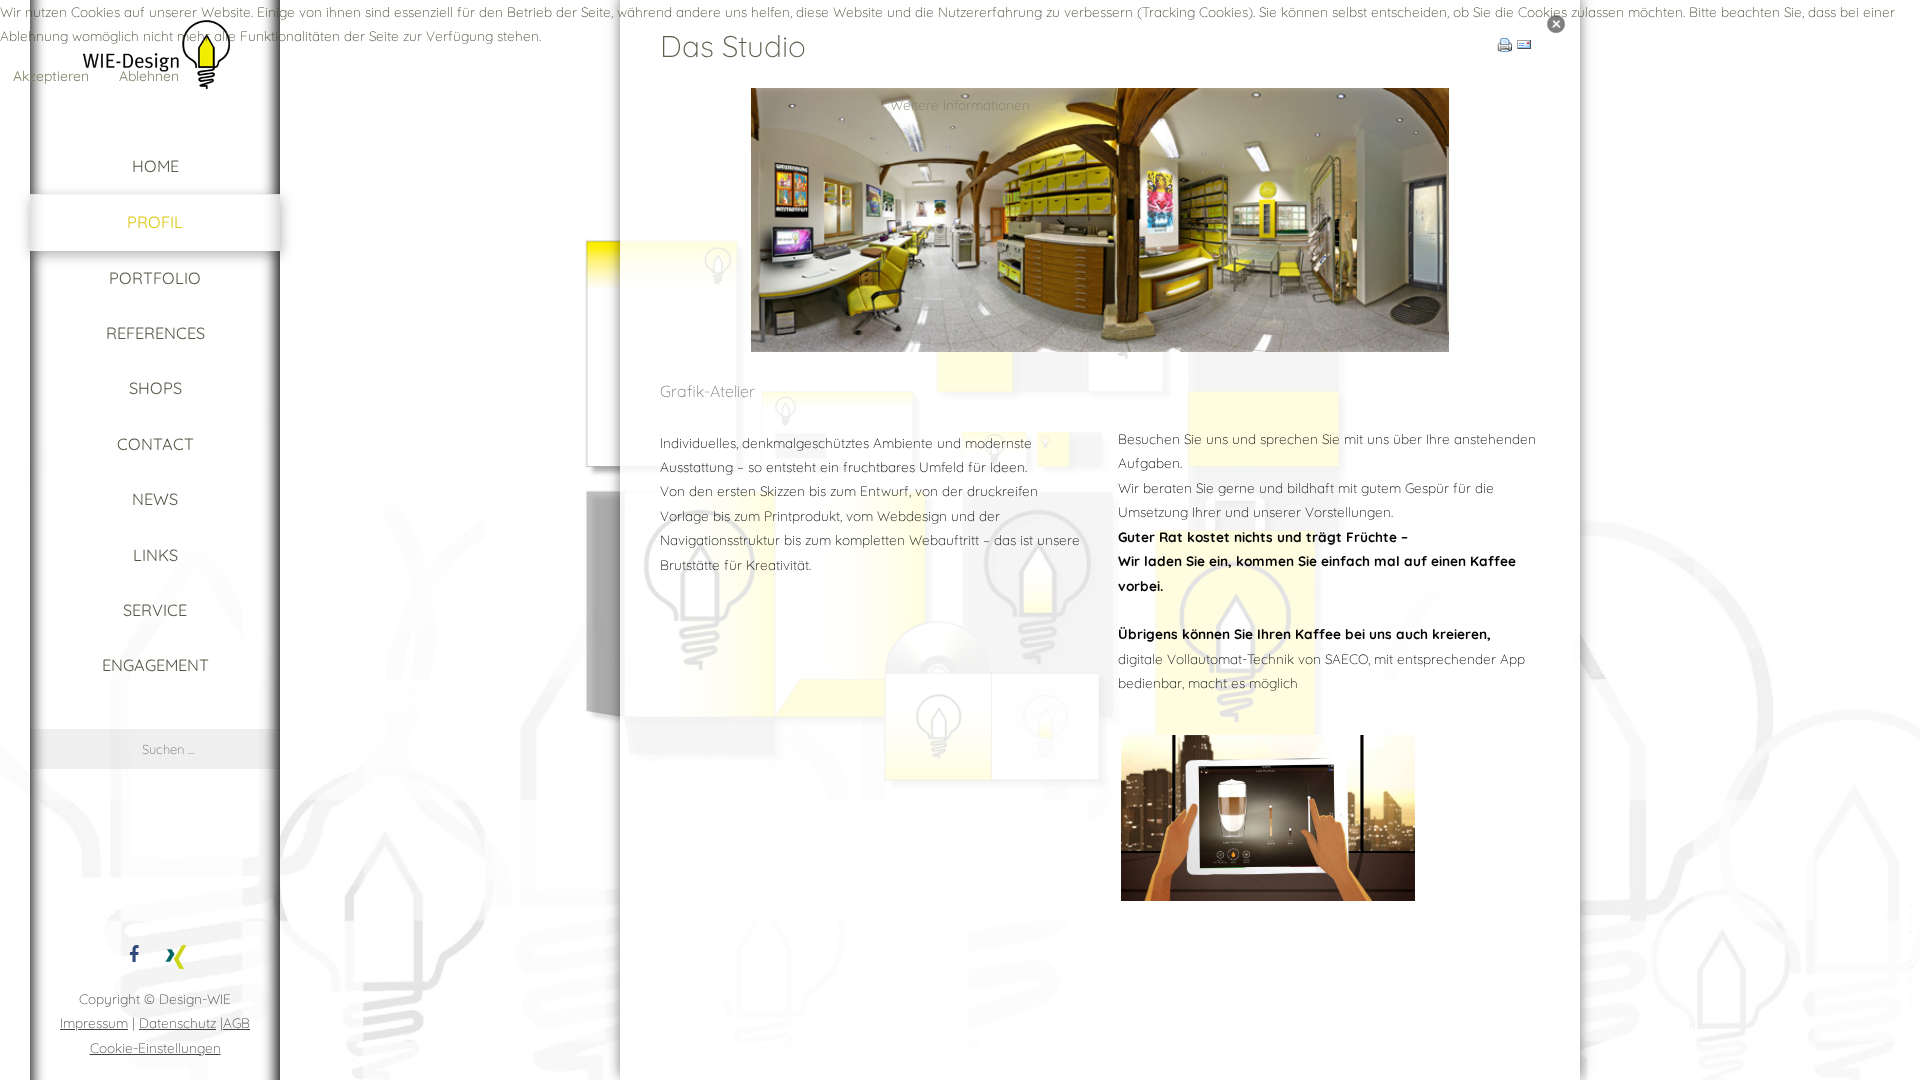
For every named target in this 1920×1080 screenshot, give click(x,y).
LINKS (155, 555)
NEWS (155, 499)
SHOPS (155, 388)
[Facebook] (134, 953)
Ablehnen (149, 76)
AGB (236, 1022)
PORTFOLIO (155, 278)
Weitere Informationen (960, 104)
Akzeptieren (51, 76)
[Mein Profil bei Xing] (176, 953)
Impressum (94, 1022)
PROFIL (155, 222)
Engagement (155, 665)
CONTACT (155, 444)
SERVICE (155, 610)
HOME (155, 166)
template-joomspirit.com (1913, 955)
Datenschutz (177, 1022)
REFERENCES (155, 333)
